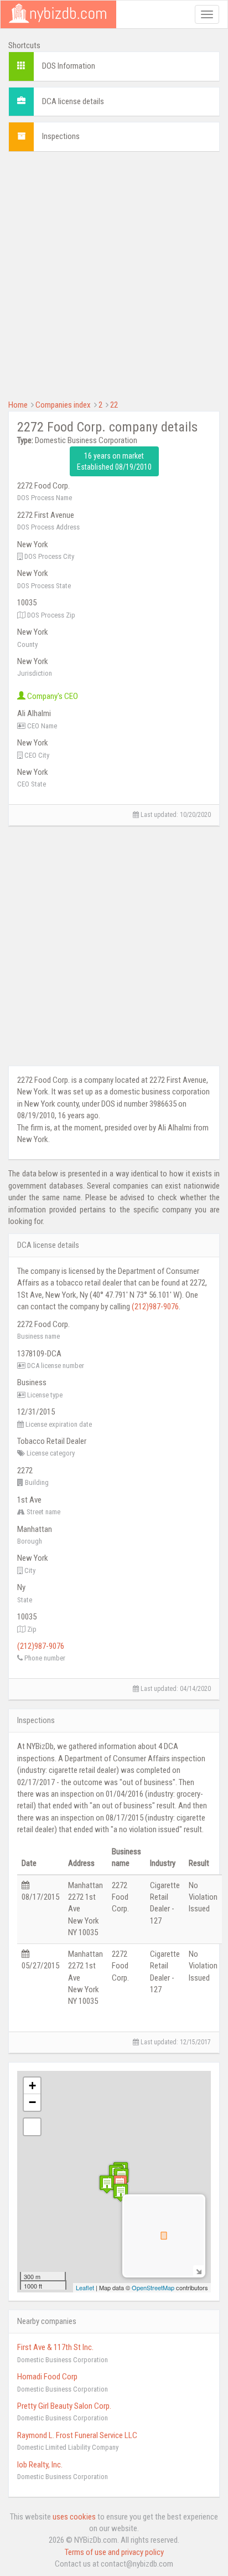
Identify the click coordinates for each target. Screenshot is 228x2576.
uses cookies (74, 2517)
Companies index (63, 405)
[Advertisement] (114, 274)
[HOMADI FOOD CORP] (121, 2192)
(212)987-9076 (155, 1307)
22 (114, 405)
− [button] (32, 2102)
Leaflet (85, 2287)
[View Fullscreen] (32, 2127)
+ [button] (32, 2086)
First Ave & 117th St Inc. (55, 2347)
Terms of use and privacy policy (114, 2552)
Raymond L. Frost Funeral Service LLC (77, 2435)
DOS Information (69, 66)
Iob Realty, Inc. (40, 2465)
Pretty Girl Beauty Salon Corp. (64, 2406)
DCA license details (73, 101)
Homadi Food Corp (47, 2377)
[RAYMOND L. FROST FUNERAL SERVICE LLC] (107, 2184)
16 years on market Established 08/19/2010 (114, 461)
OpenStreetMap (153, 2287)
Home (18, 405)
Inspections (61, 136)
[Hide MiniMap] (198, 2271)
